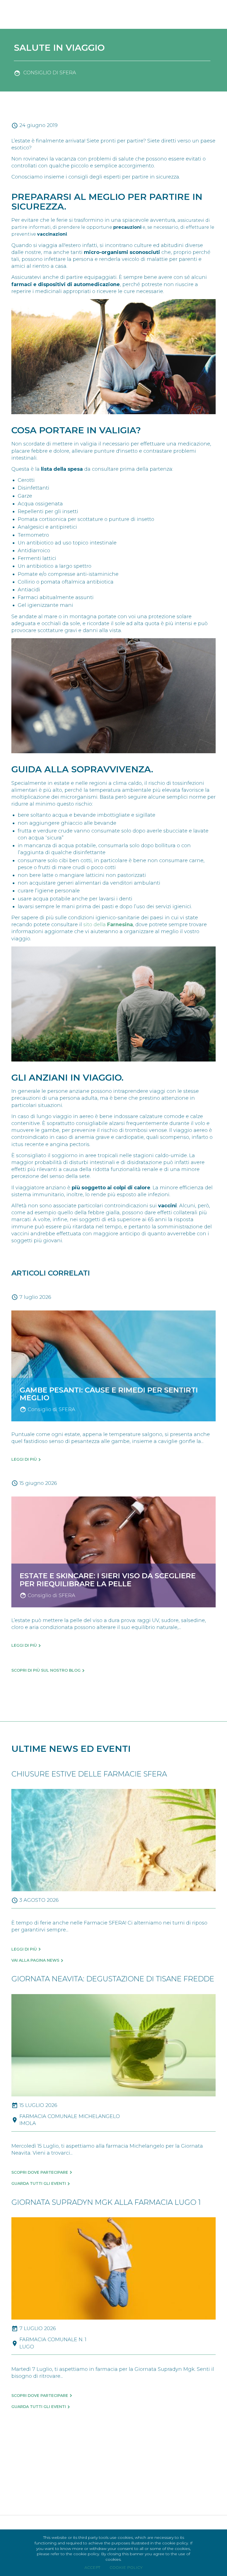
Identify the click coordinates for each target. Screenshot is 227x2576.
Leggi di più (24, 1459)
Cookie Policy (126, 2567)
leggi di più (24, 1949)
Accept (92, 2567)
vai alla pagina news (35, 1960)
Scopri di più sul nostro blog (46, 1670)
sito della (108, 925)
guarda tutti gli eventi (39, 2183)
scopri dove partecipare (40, 2172)
